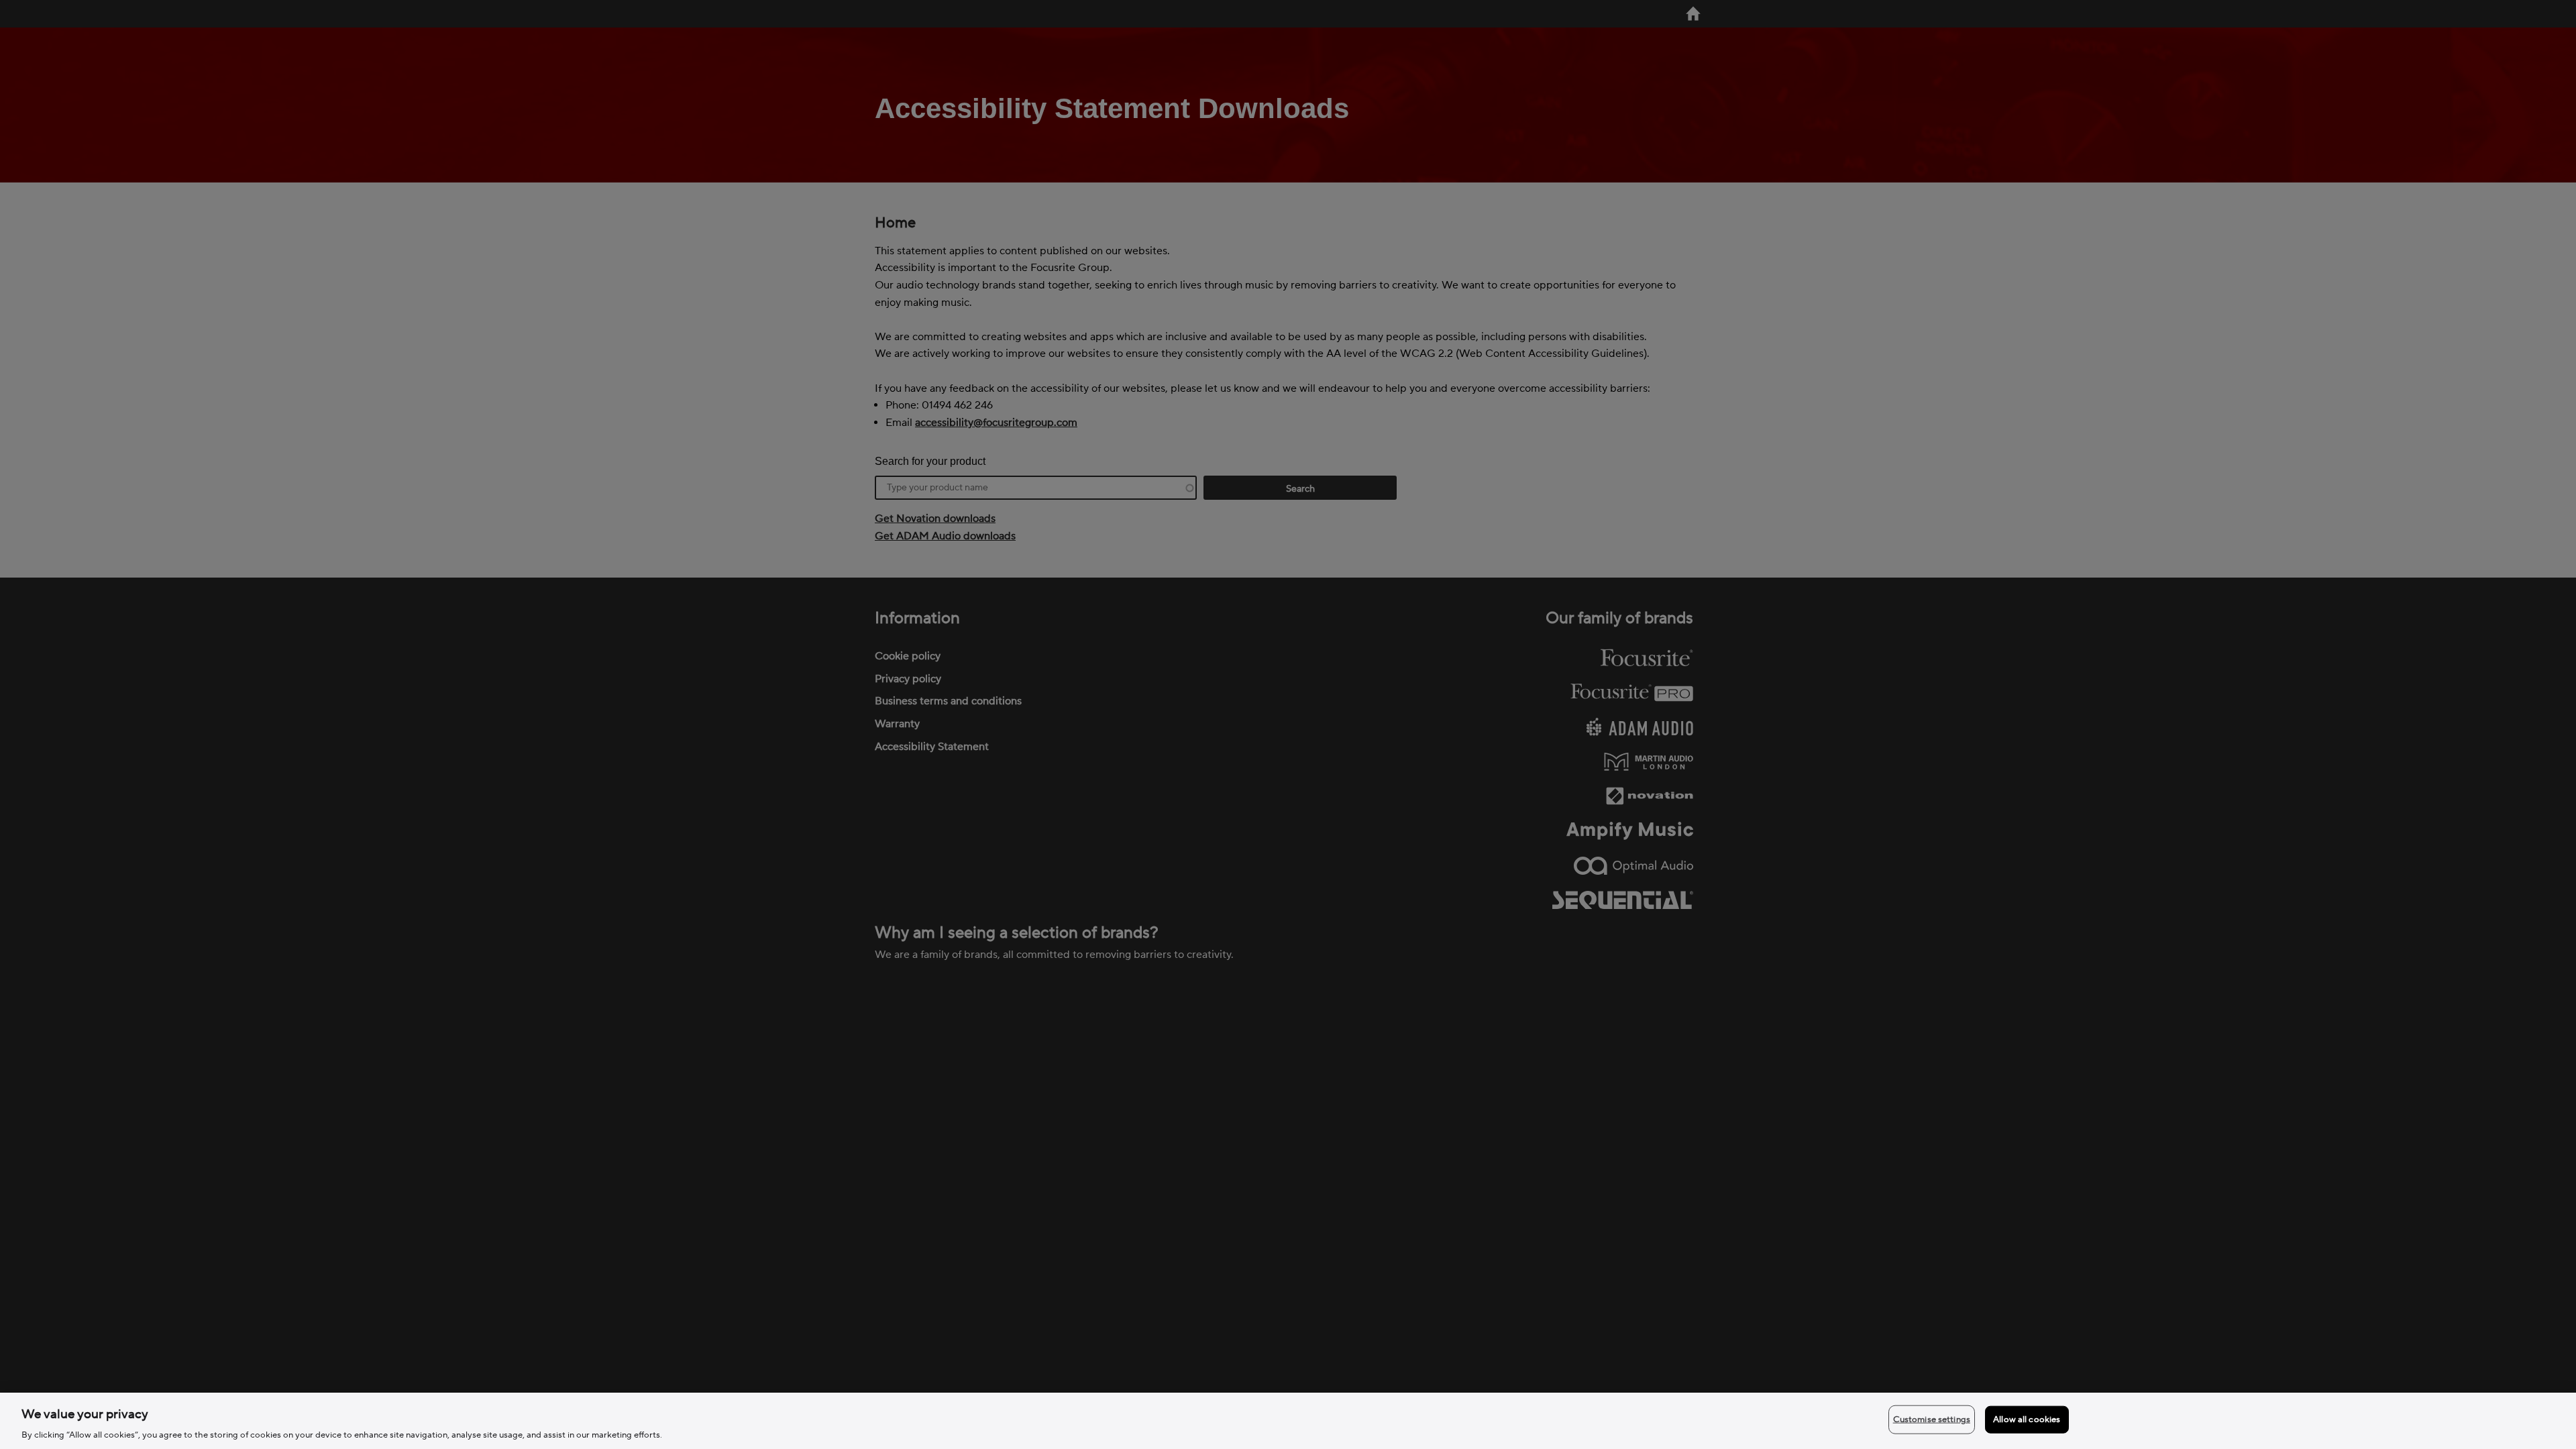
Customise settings (1932, 1419)
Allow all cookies (2027, 1419)
